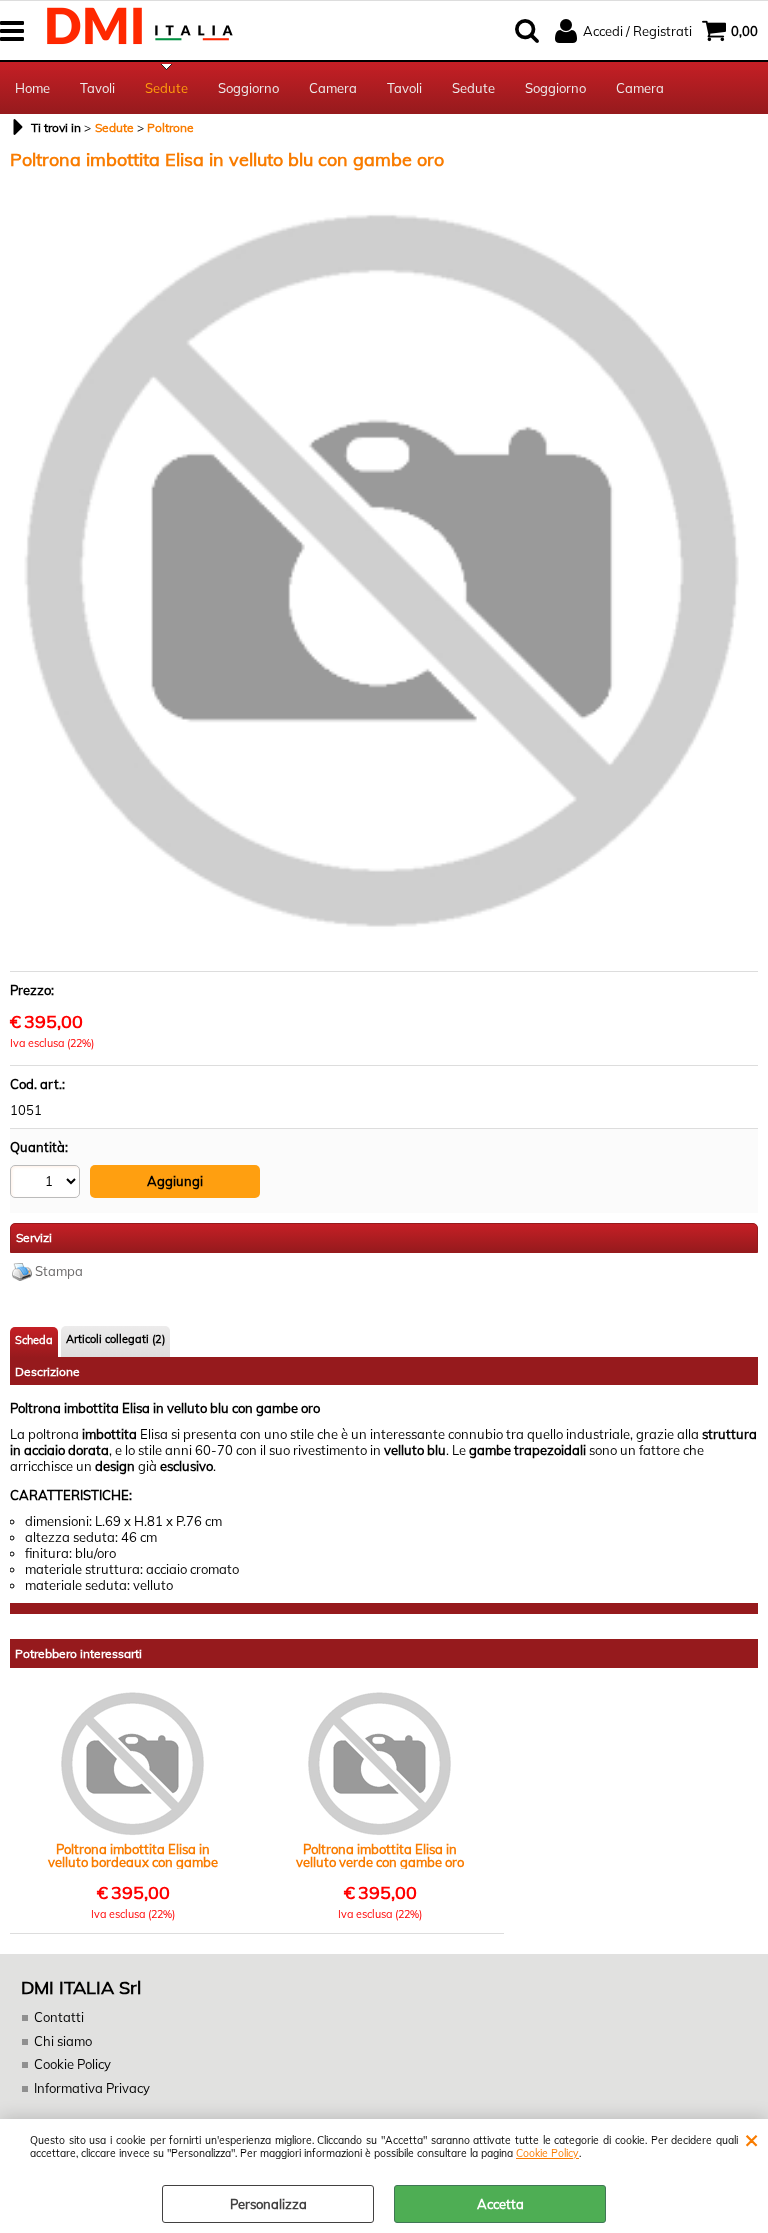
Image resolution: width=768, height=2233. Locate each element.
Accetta (500, 2204)
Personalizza (268, 2204)
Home (32, 88)
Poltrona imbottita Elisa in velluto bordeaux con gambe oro (133, 1856)
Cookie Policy (547, 2153)
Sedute (166, 88)
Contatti (59, 2017)
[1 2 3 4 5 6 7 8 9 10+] (47, 1184)
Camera (333, 88)
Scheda (34, 1340)
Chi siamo (63, 2041)
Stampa (59, 1271)
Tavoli (97, 88)
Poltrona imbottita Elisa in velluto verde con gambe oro (380, 1856)
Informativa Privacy (92, 2088)
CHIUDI (751, 2139)
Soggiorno (248, 88)
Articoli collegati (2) (115, 1339)
